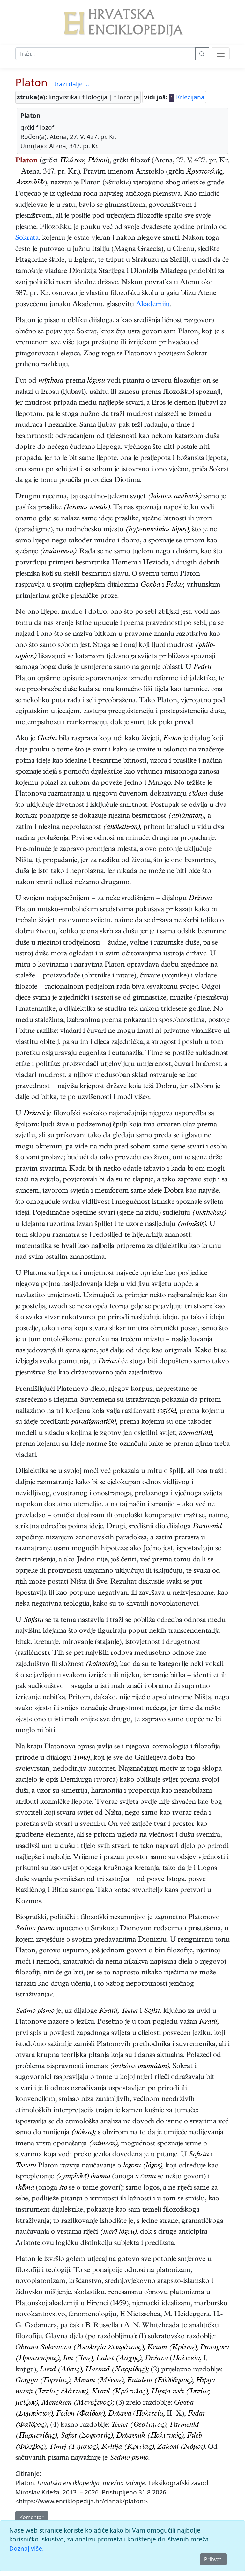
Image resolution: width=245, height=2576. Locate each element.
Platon (31, 82)
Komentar (32, 2517)
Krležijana (189, 97)
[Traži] (202, 54)
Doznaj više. (26, 2548)
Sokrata (27, 238)
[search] (221, 54)
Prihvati (213, 2559)
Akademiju (153, 305)
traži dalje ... (72, 84)
